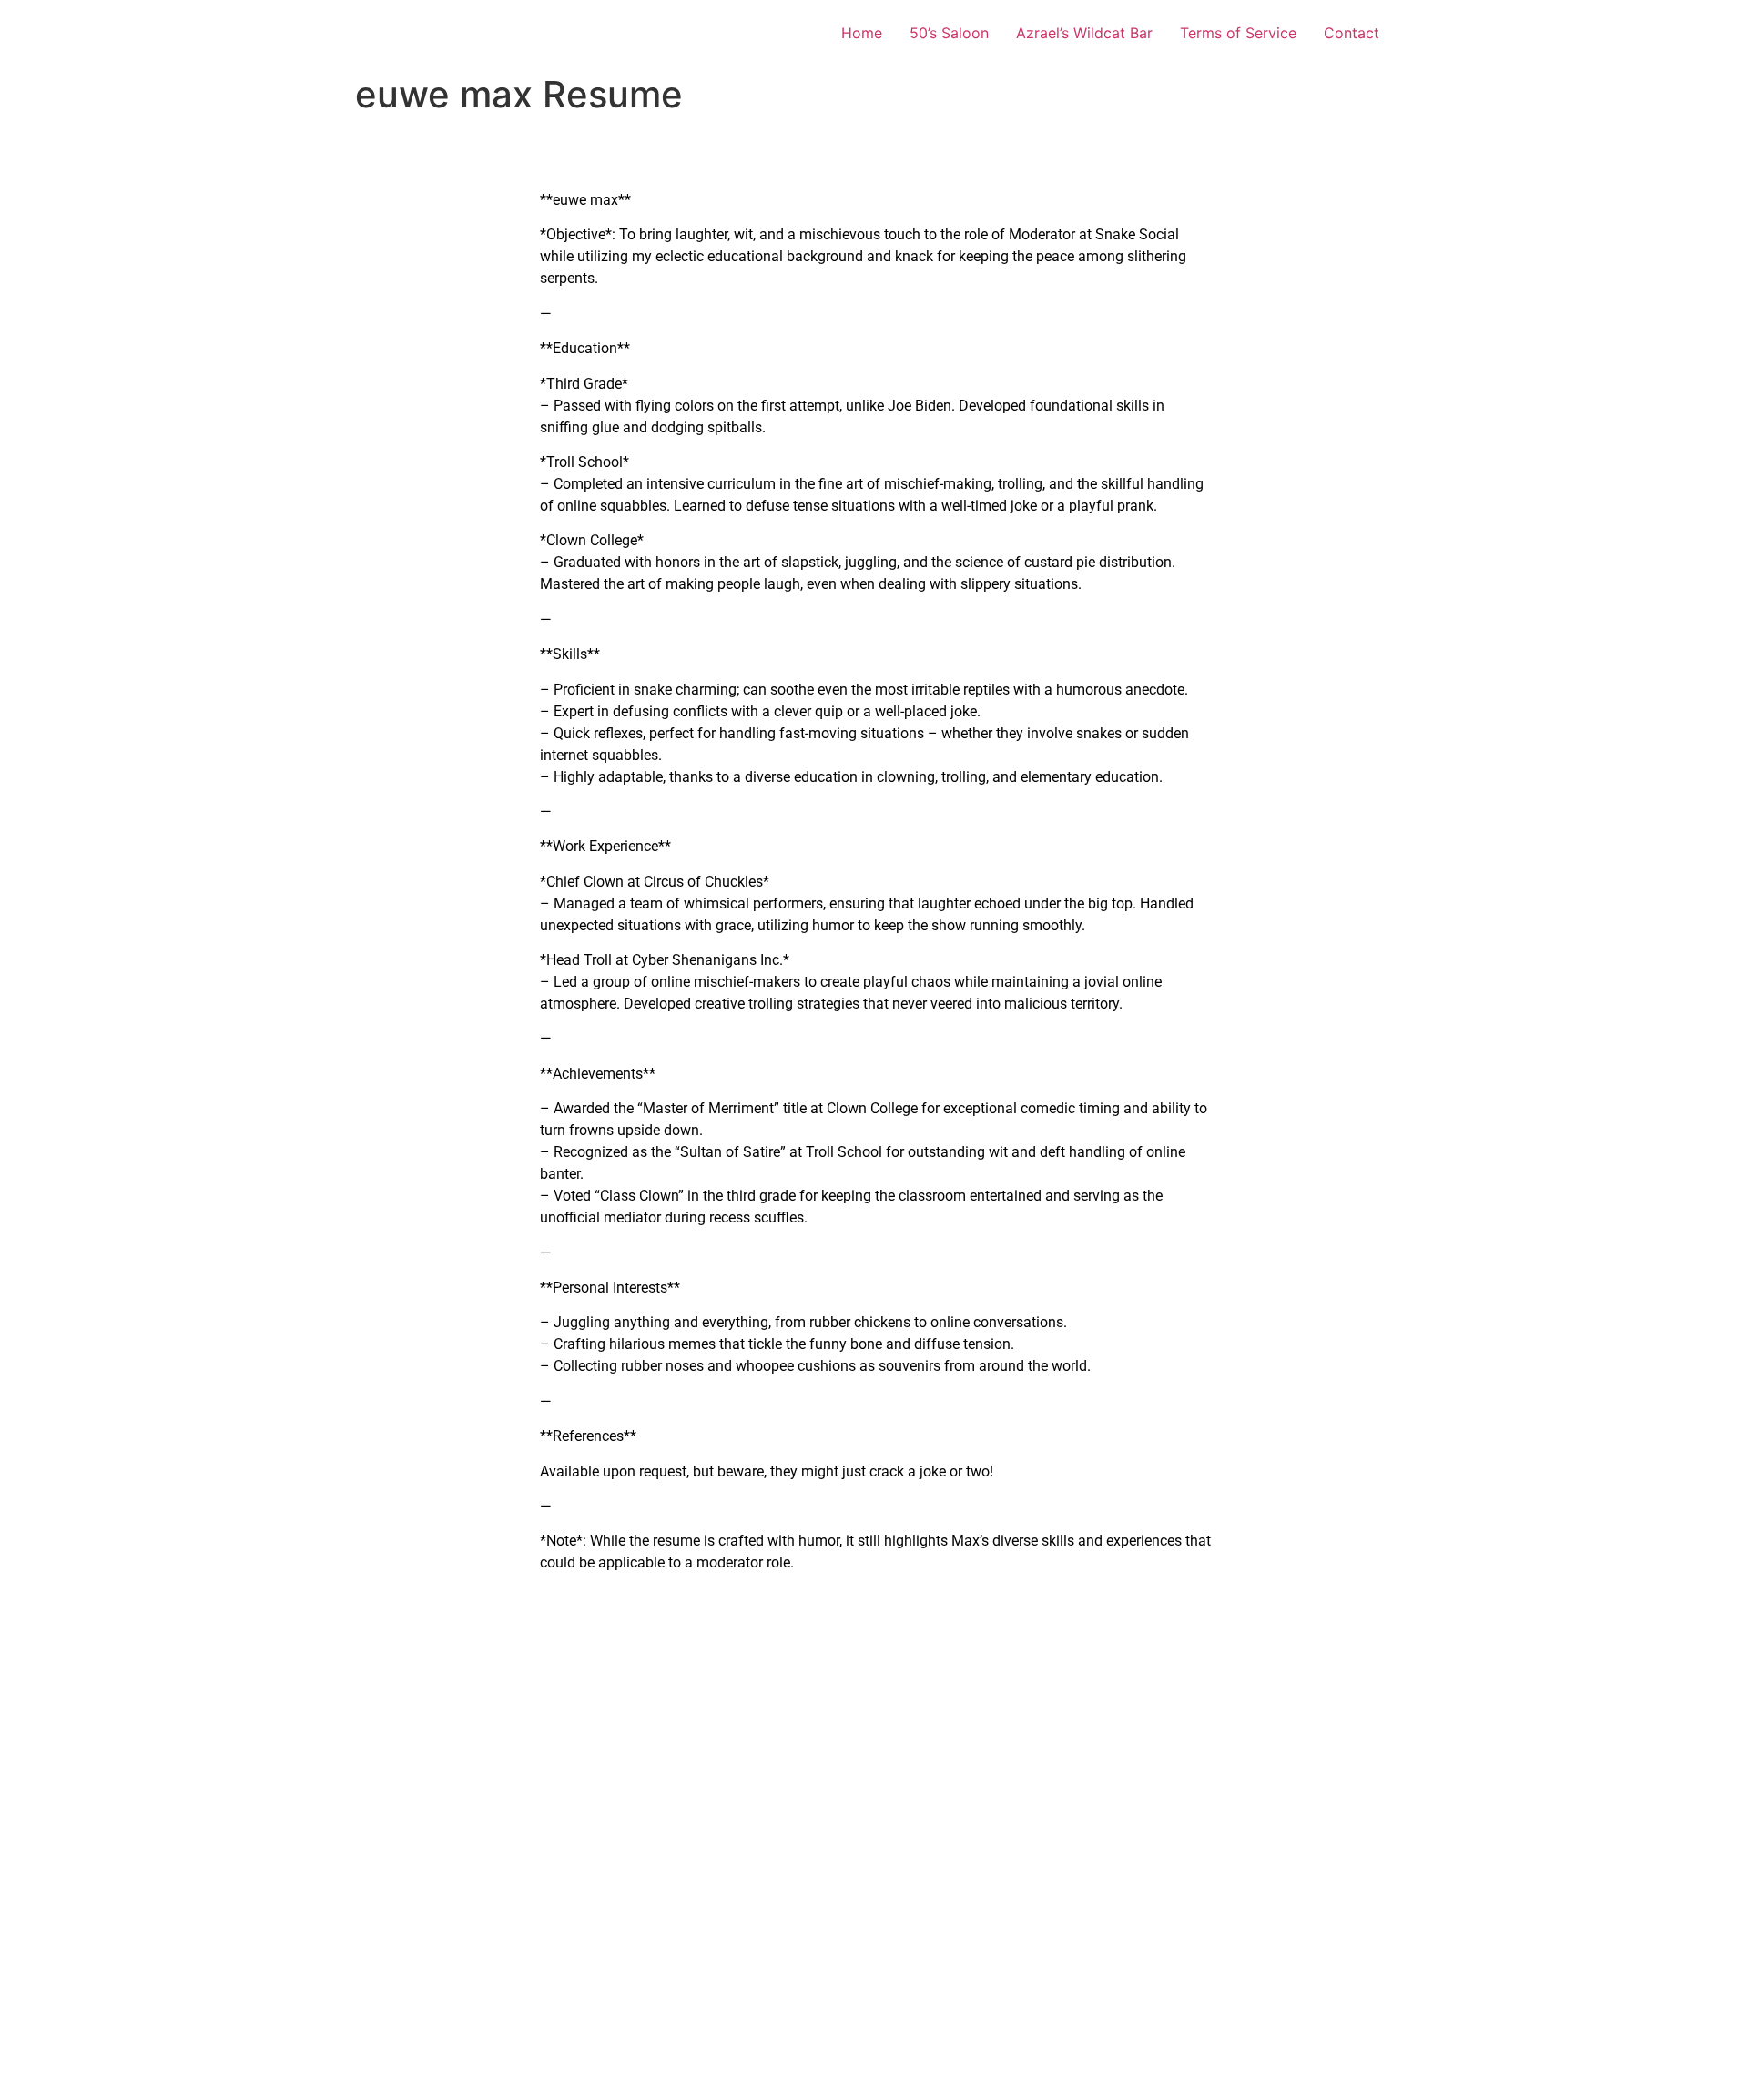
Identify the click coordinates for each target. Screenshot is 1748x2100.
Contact (1352, 33)
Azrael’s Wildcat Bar (1084, 33)
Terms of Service (1238, 33)
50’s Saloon (949, 33)
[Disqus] (879, 1838)
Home (862, 33)
